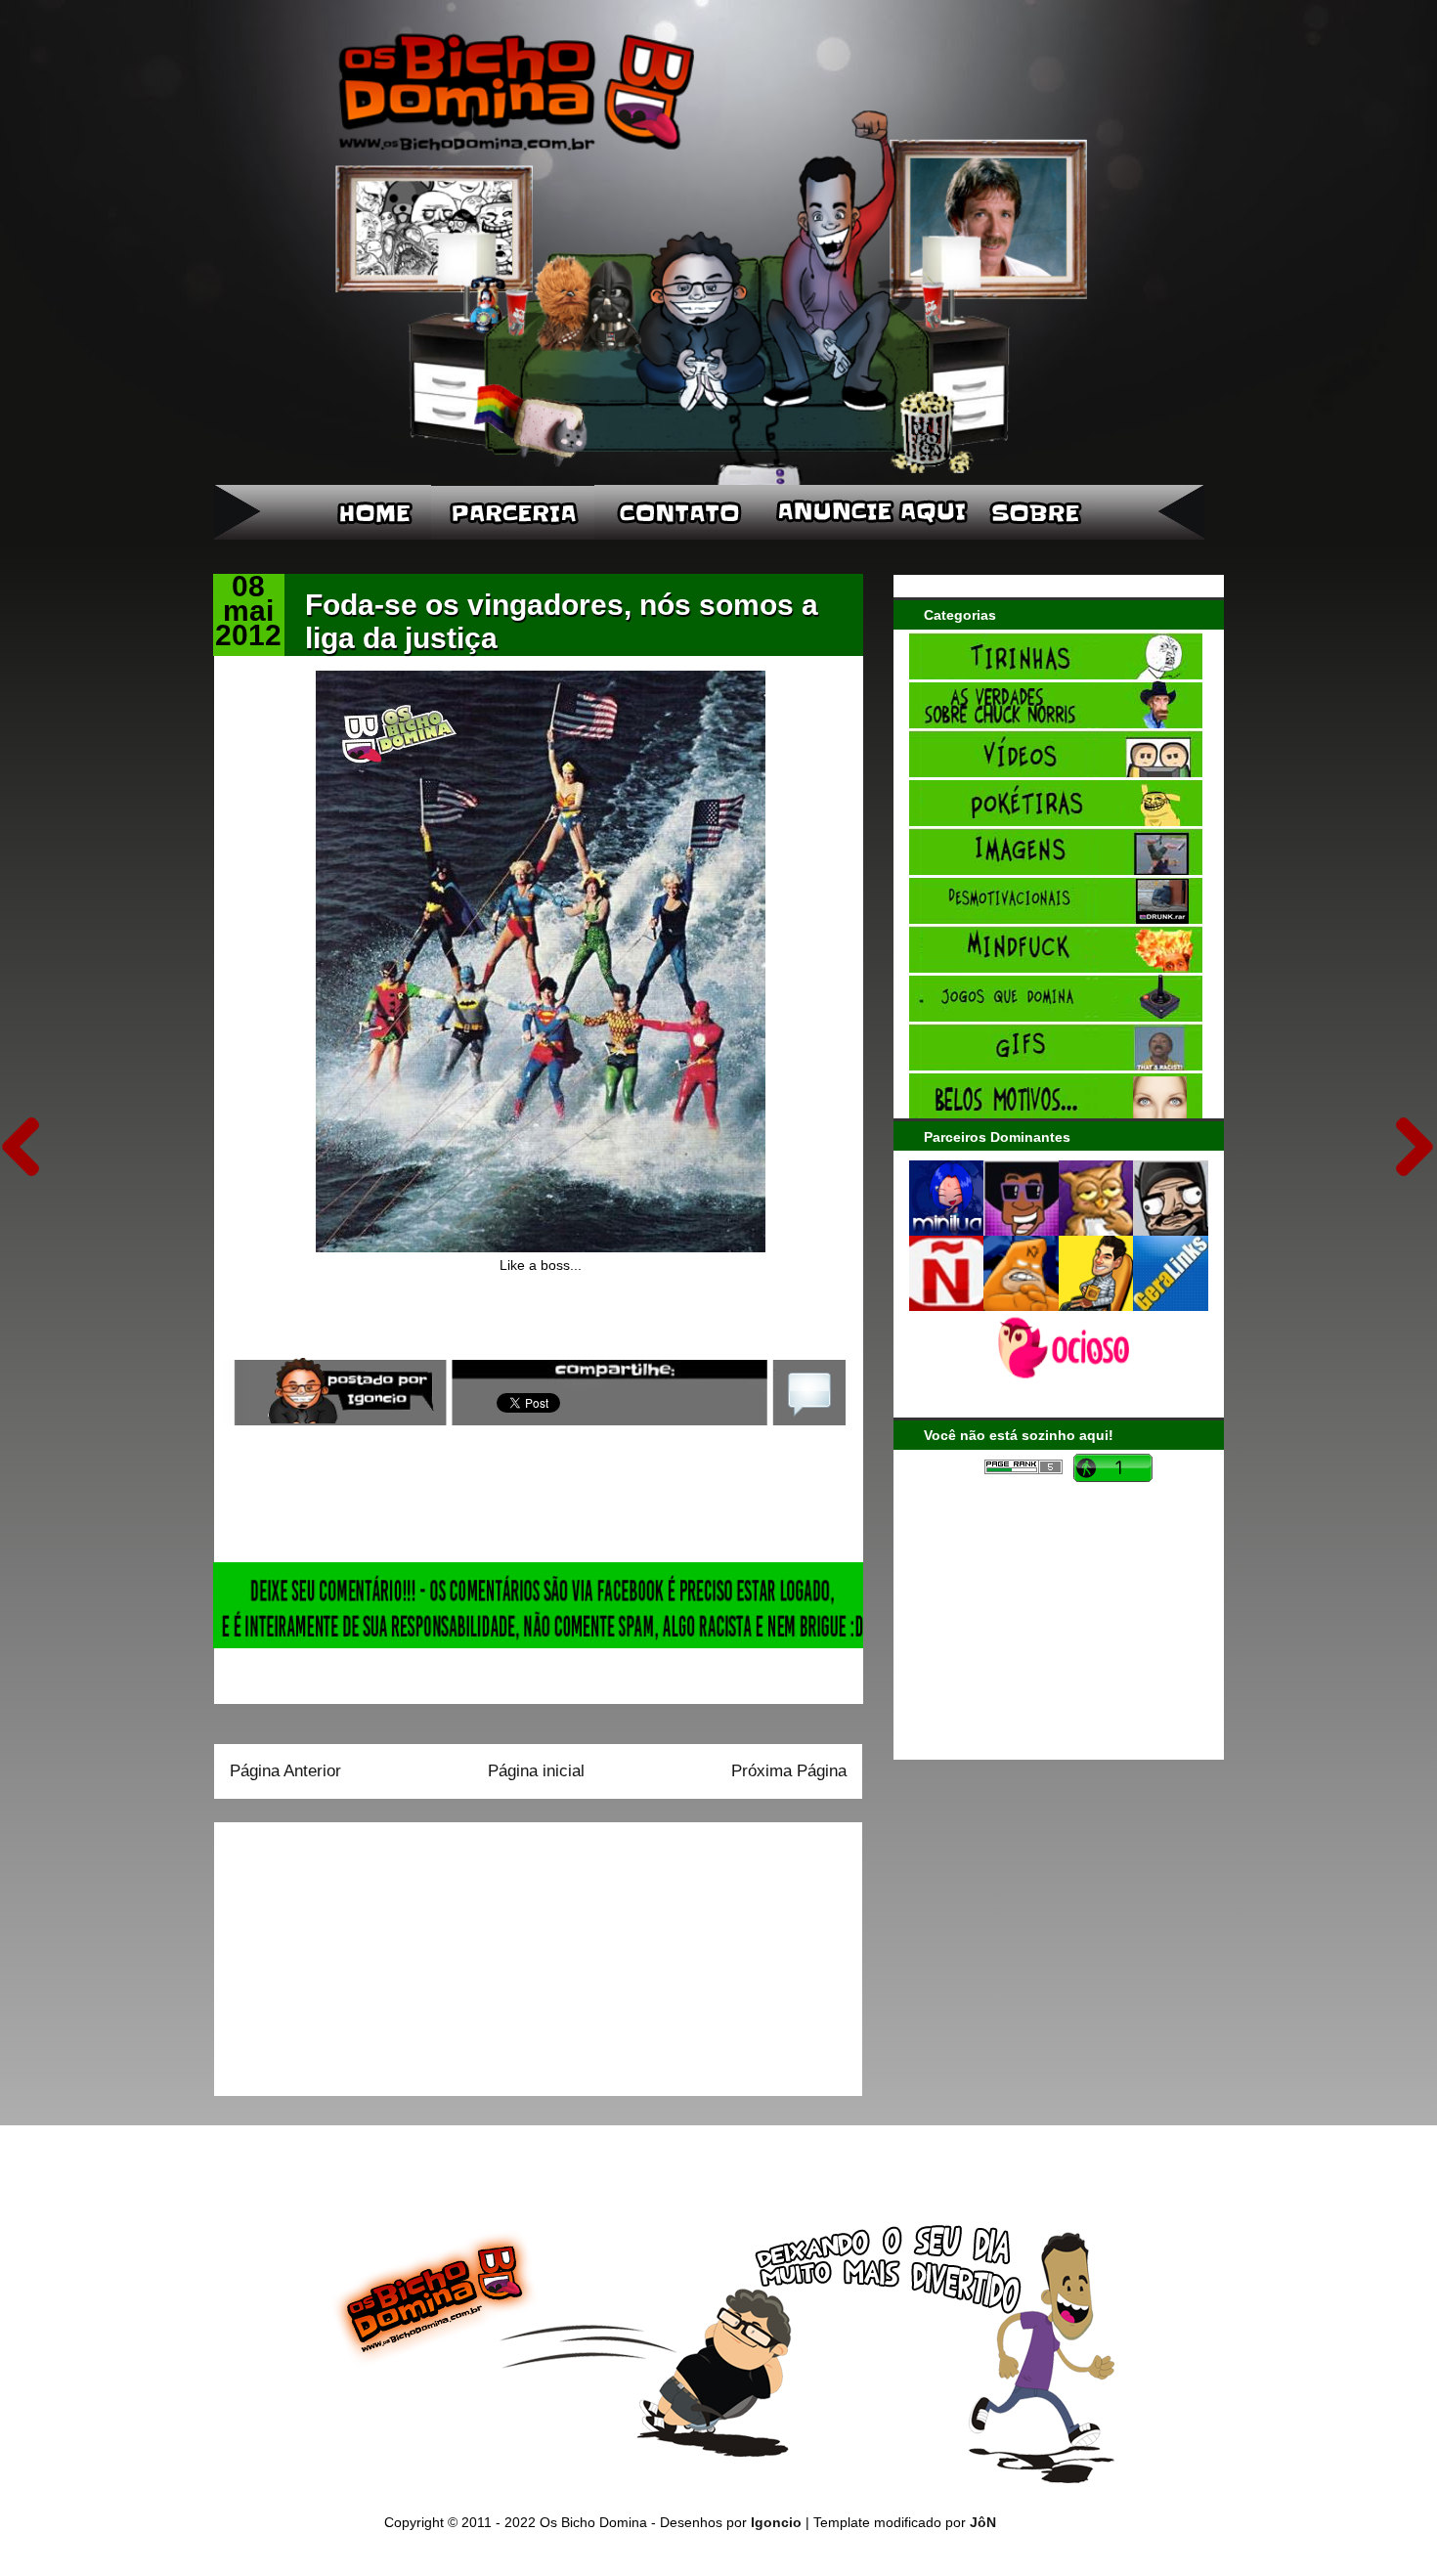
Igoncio (776, 2522)
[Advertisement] (352, 1952)
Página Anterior (285, 1771)
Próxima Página (789, 1771)
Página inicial (536, 1771)
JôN (983, 2522)
